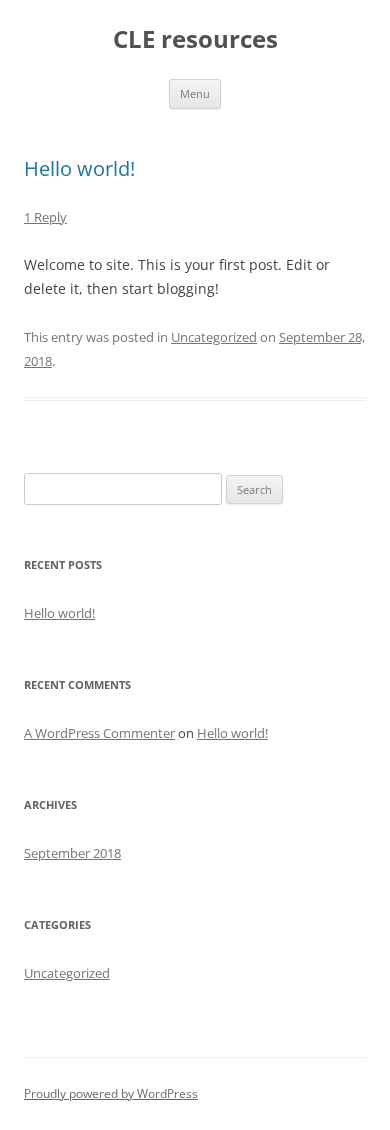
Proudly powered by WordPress (111, 1093)
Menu (195, 93)
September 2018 (72, 853)
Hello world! (79, 168)
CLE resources (195, 39)
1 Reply (45, 217)
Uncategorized (214, 337)
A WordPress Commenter (99, 733)
